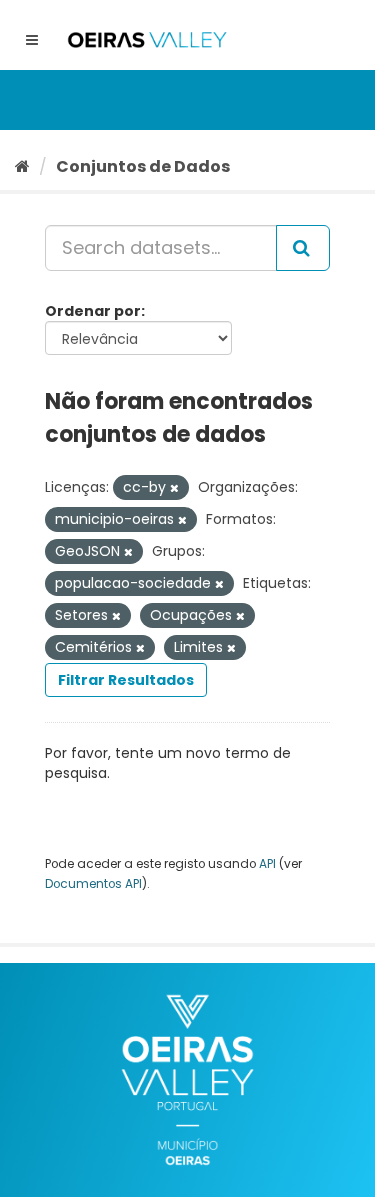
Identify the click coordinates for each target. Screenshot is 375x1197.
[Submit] (303, 248)
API (267, 864)
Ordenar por (93, 311)
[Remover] (174, 488)
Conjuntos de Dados (143, 166)
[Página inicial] (22, 166)
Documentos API (93, 884)
